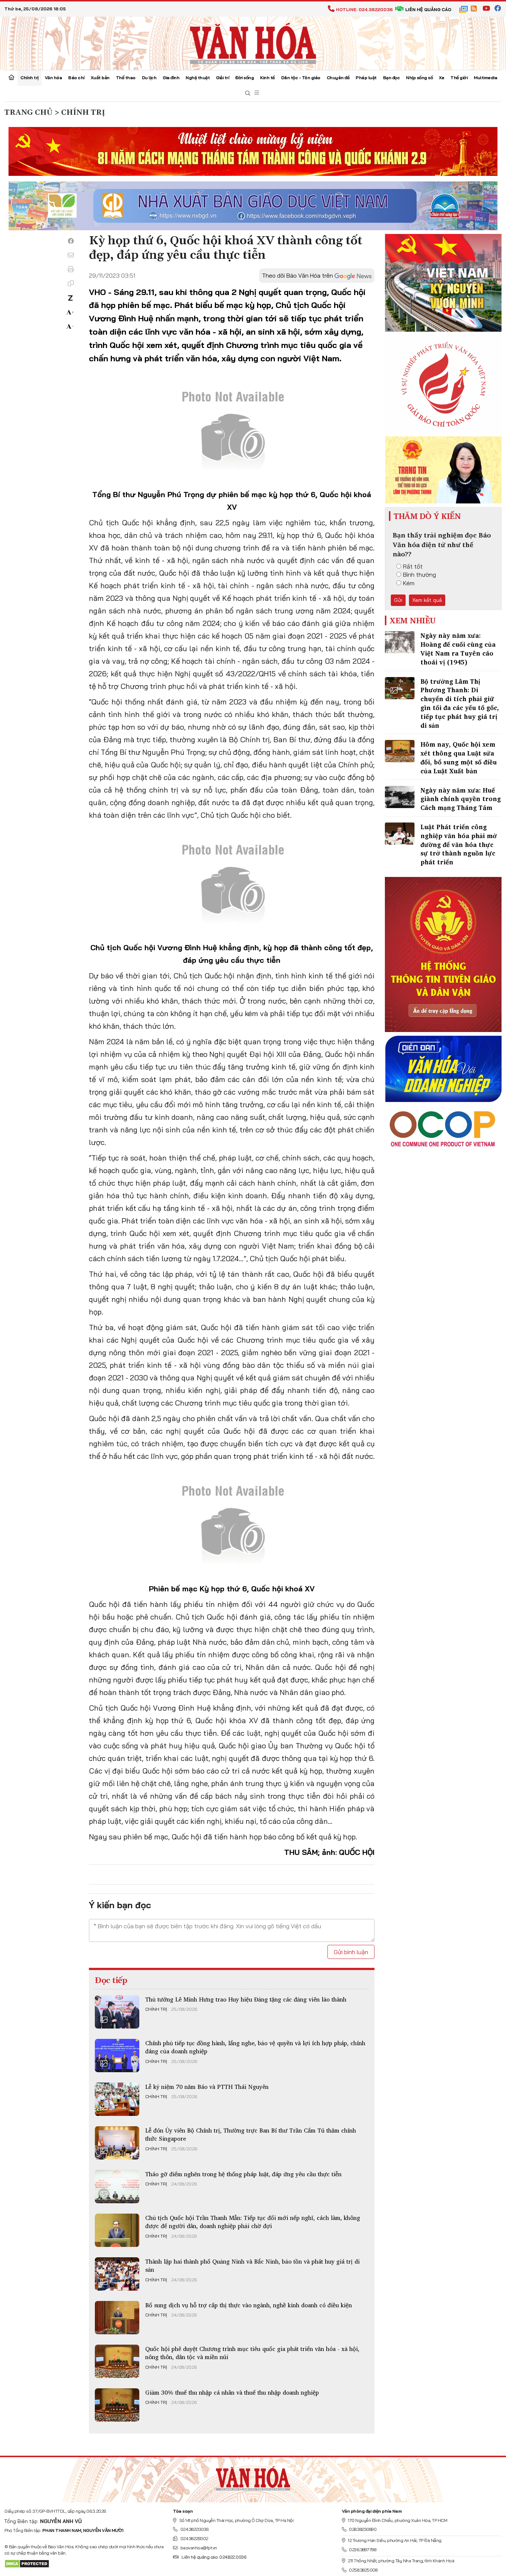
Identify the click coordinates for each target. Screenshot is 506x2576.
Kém (409, 583)
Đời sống (244, 78)
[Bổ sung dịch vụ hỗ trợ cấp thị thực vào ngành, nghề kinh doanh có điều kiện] (117, 2318)
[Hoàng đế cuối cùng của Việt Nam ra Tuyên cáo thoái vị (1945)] (400, 642)
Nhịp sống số (419, 78)
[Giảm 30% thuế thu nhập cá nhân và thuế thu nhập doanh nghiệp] (117, 2405)
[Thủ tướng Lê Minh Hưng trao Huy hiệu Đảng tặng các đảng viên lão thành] (117, 2012)
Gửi (398, 600)
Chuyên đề (338, 78)
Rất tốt (413, 566)
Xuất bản (100, 78)
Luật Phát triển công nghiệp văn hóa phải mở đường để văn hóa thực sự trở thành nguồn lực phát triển (459, 844)
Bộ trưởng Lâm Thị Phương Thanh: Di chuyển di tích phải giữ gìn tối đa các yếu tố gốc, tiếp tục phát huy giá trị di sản (460, 703)
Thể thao (126, 78)
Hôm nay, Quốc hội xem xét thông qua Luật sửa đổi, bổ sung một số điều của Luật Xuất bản (459, 757)
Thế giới (459, 78)
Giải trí (222, 78)
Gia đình (171, 78)
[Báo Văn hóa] (253, 43)
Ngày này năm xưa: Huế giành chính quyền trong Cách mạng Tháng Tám (461, 799)
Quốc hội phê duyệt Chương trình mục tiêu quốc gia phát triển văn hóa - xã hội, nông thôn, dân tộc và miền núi (252, 2353)
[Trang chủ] (11, 78)
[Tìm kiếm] (248, 93)
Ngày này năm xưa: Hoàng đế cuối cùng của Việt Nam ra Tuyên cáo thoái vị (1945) (458, 649)
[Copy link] (71, 283)
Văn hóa (54, 78)
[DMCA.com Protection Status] (27, 2563)
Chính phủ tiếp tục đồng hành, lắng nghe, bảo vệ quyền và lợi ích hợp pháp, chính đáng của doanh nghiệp (255, 2047)
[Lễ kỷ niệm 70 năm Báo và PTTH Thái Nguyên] (117, 2099)
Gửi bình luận (351, 1952)
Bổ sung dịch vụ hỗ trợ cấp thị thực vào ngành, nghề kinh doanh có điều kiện (249, 2305)
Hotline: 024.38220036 (364, 9)
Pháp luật (366, 78)
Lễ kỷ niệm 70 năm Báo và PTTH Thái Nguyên (207, 2087)
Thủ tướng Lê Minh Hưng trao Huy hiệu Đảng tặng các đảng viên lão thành (246, 1999)
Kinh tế (267, 78)
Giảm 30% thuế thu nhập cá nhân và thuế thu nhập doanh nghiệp (232, 2392)
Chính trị (29, 78)
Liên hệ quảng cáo (428, 9)
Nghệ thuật (198, 78)
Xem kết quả (427, 600)
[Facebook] (71, 241)
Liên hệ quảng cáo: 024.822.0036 (214, 2557)
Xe (442, 78)
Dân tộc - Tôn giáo (301, 78)
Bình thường (420, 575)
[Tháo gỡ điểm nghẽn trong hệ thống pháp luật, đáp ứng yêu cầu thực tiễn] (117, 2187)
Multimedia (485, 78)
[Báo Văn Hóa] (253, 2477)
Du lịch (149, 78)
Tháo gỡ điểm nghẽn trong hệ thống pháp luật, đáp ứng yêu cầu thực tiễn (243, 2174)
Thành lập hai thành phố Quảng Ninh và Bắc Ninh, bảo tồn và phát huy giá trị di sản (252, 2265)
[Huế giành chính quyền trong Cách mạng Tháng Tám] (400, 797)
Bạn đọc (392, 78)
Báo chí (76, 78)
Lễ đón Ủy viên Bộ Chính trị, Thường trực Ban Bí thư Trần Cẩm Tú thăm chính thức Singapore (251, 2134)
